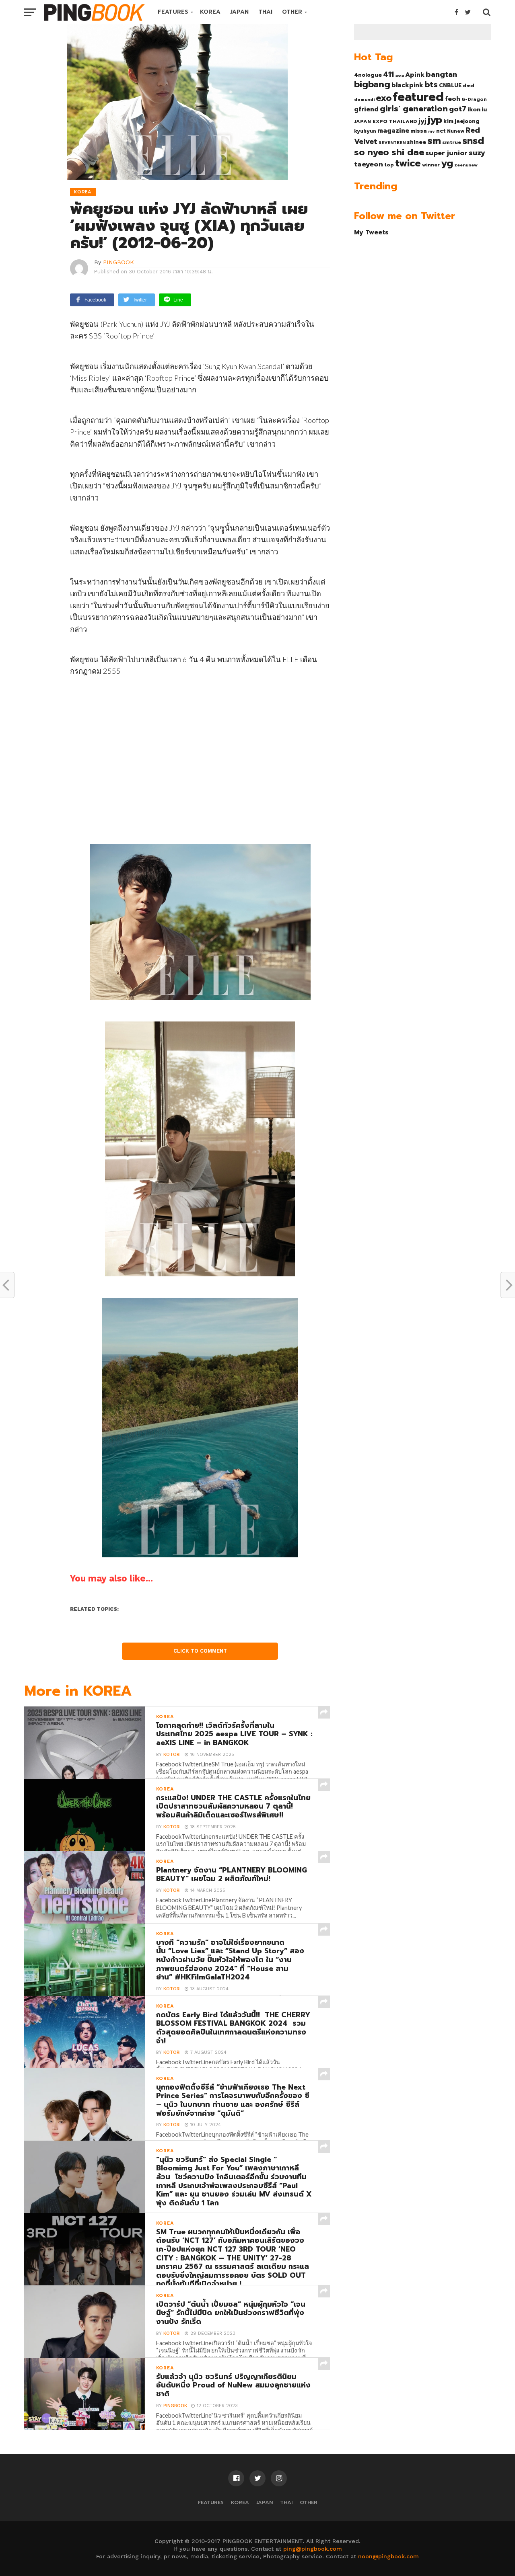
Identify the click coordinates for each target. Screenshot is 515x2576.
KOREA (210, 12)
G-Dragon (474, 99)
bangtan (441, 74)
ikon (474, 109)
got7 (458, 109)
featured (418, 97)
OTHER (292, 12)
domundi (364, 99)
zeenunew (466, 165)
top (389, 165)
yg (447, 163)
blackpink (407, 85)
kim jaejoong (461, 121)
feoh (453, 99)
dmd (469, 86)
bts (431, 84)
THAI (265, 12)
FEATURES (173, 12)
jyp (435, 120)
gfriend (366, 109)
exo (384, 98)
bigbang (372, 84)
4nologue (368, 75)
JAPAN (239, 12)
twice (408, 163)
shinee (416, 142)
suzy (477, 153)
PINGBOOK (118, 262)
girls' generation (414, 109)
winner (431, 165)
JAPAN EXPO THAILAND (386, 121)
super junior (446, 153)
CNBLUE (450, 85)
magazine (393, 131)
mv (432, 131)
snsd (473, 141)
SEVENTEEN (392, 142)
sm (434, 141)
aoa (400, 75)
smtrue (452, 142)
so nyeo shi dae (389, 152)
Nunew (456, 131)
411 (388, 74)
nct (441, 131)
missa (419, 131)
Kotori (172, 1755)
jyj (422, 121)
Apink (415, 75)
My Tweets (371, 232)
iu (484, 109)
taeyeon (369, 164)
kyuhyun (365, 131)
